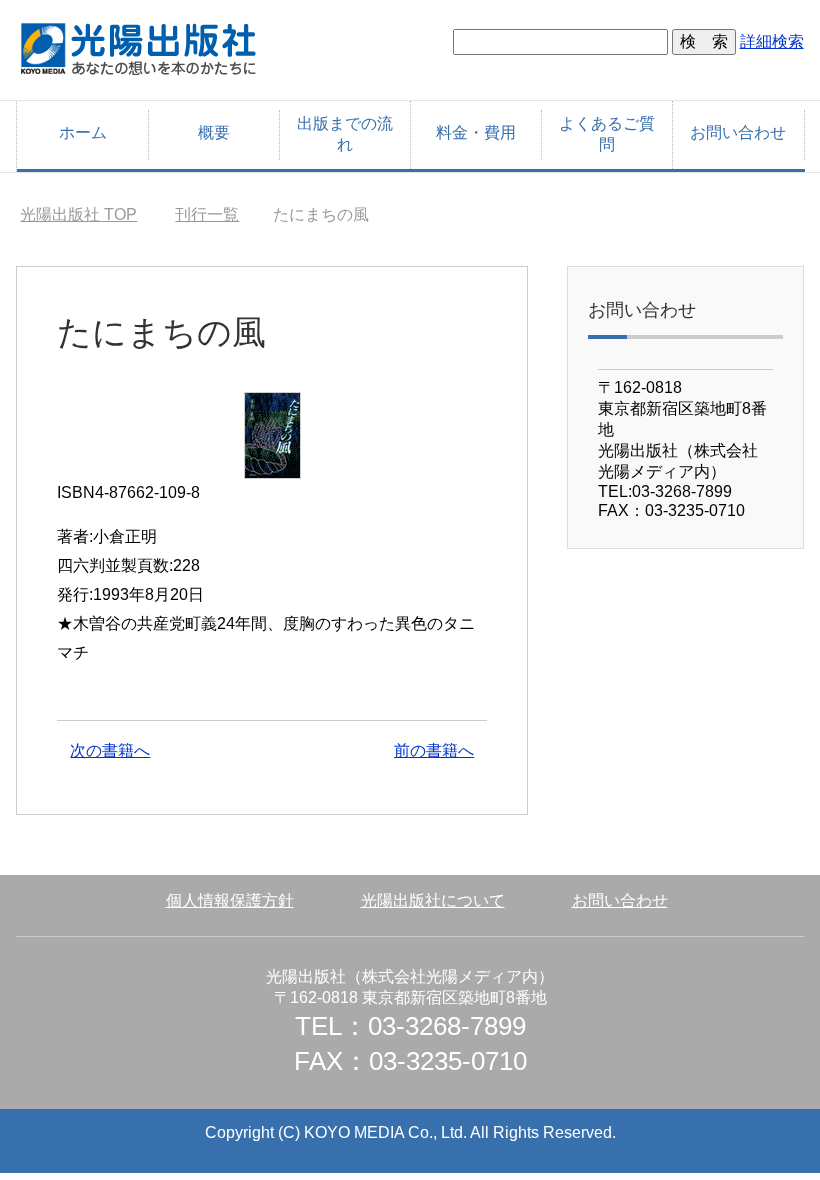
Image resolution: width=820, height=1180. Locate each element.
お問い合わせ (738, 132)
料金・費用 (476, 132)
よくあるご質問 (607, 134)
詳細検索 (772, 41)
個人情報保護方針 (230, 900)
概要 (214, 132)
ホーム (83, 132)
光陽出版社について (433, 900)
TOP (78, 214)
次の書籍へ (110, 750)
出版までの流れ (345, 134)
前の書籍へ (434, 750)
